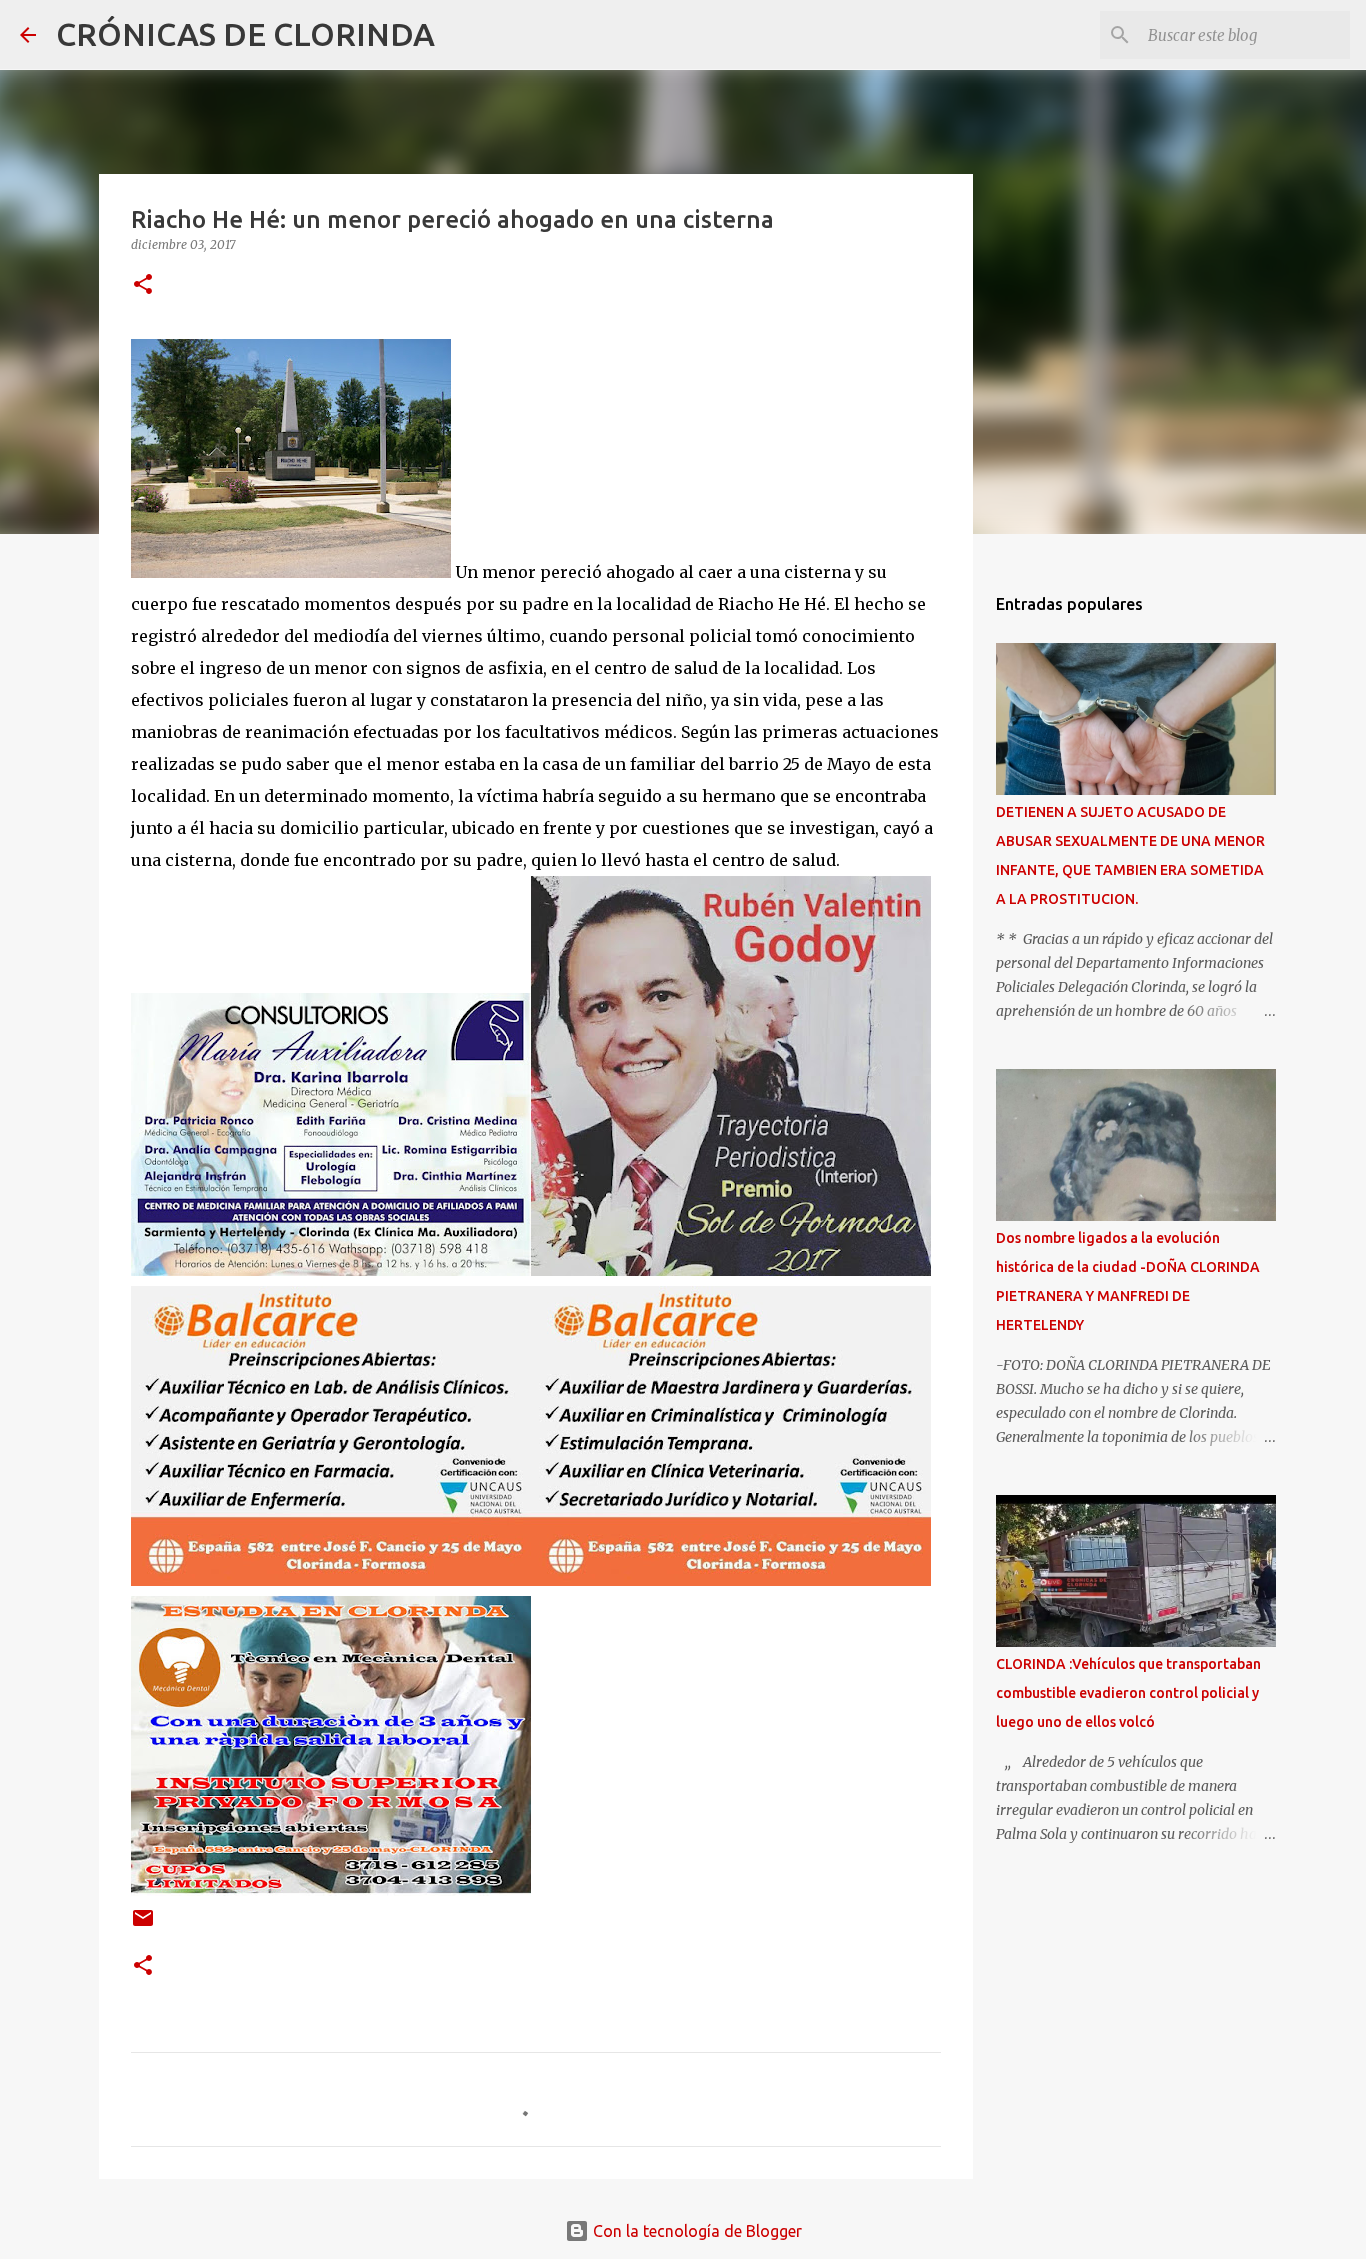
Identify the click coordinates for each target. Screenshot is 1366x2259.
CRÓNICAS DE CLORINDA (245, 34)
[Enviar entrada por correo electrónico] (143, 1925)
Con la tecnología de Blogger (695, 2231)
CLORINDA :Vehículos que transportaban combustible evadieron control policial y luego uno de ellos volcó (1128, 1693)
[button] (143, 285)
